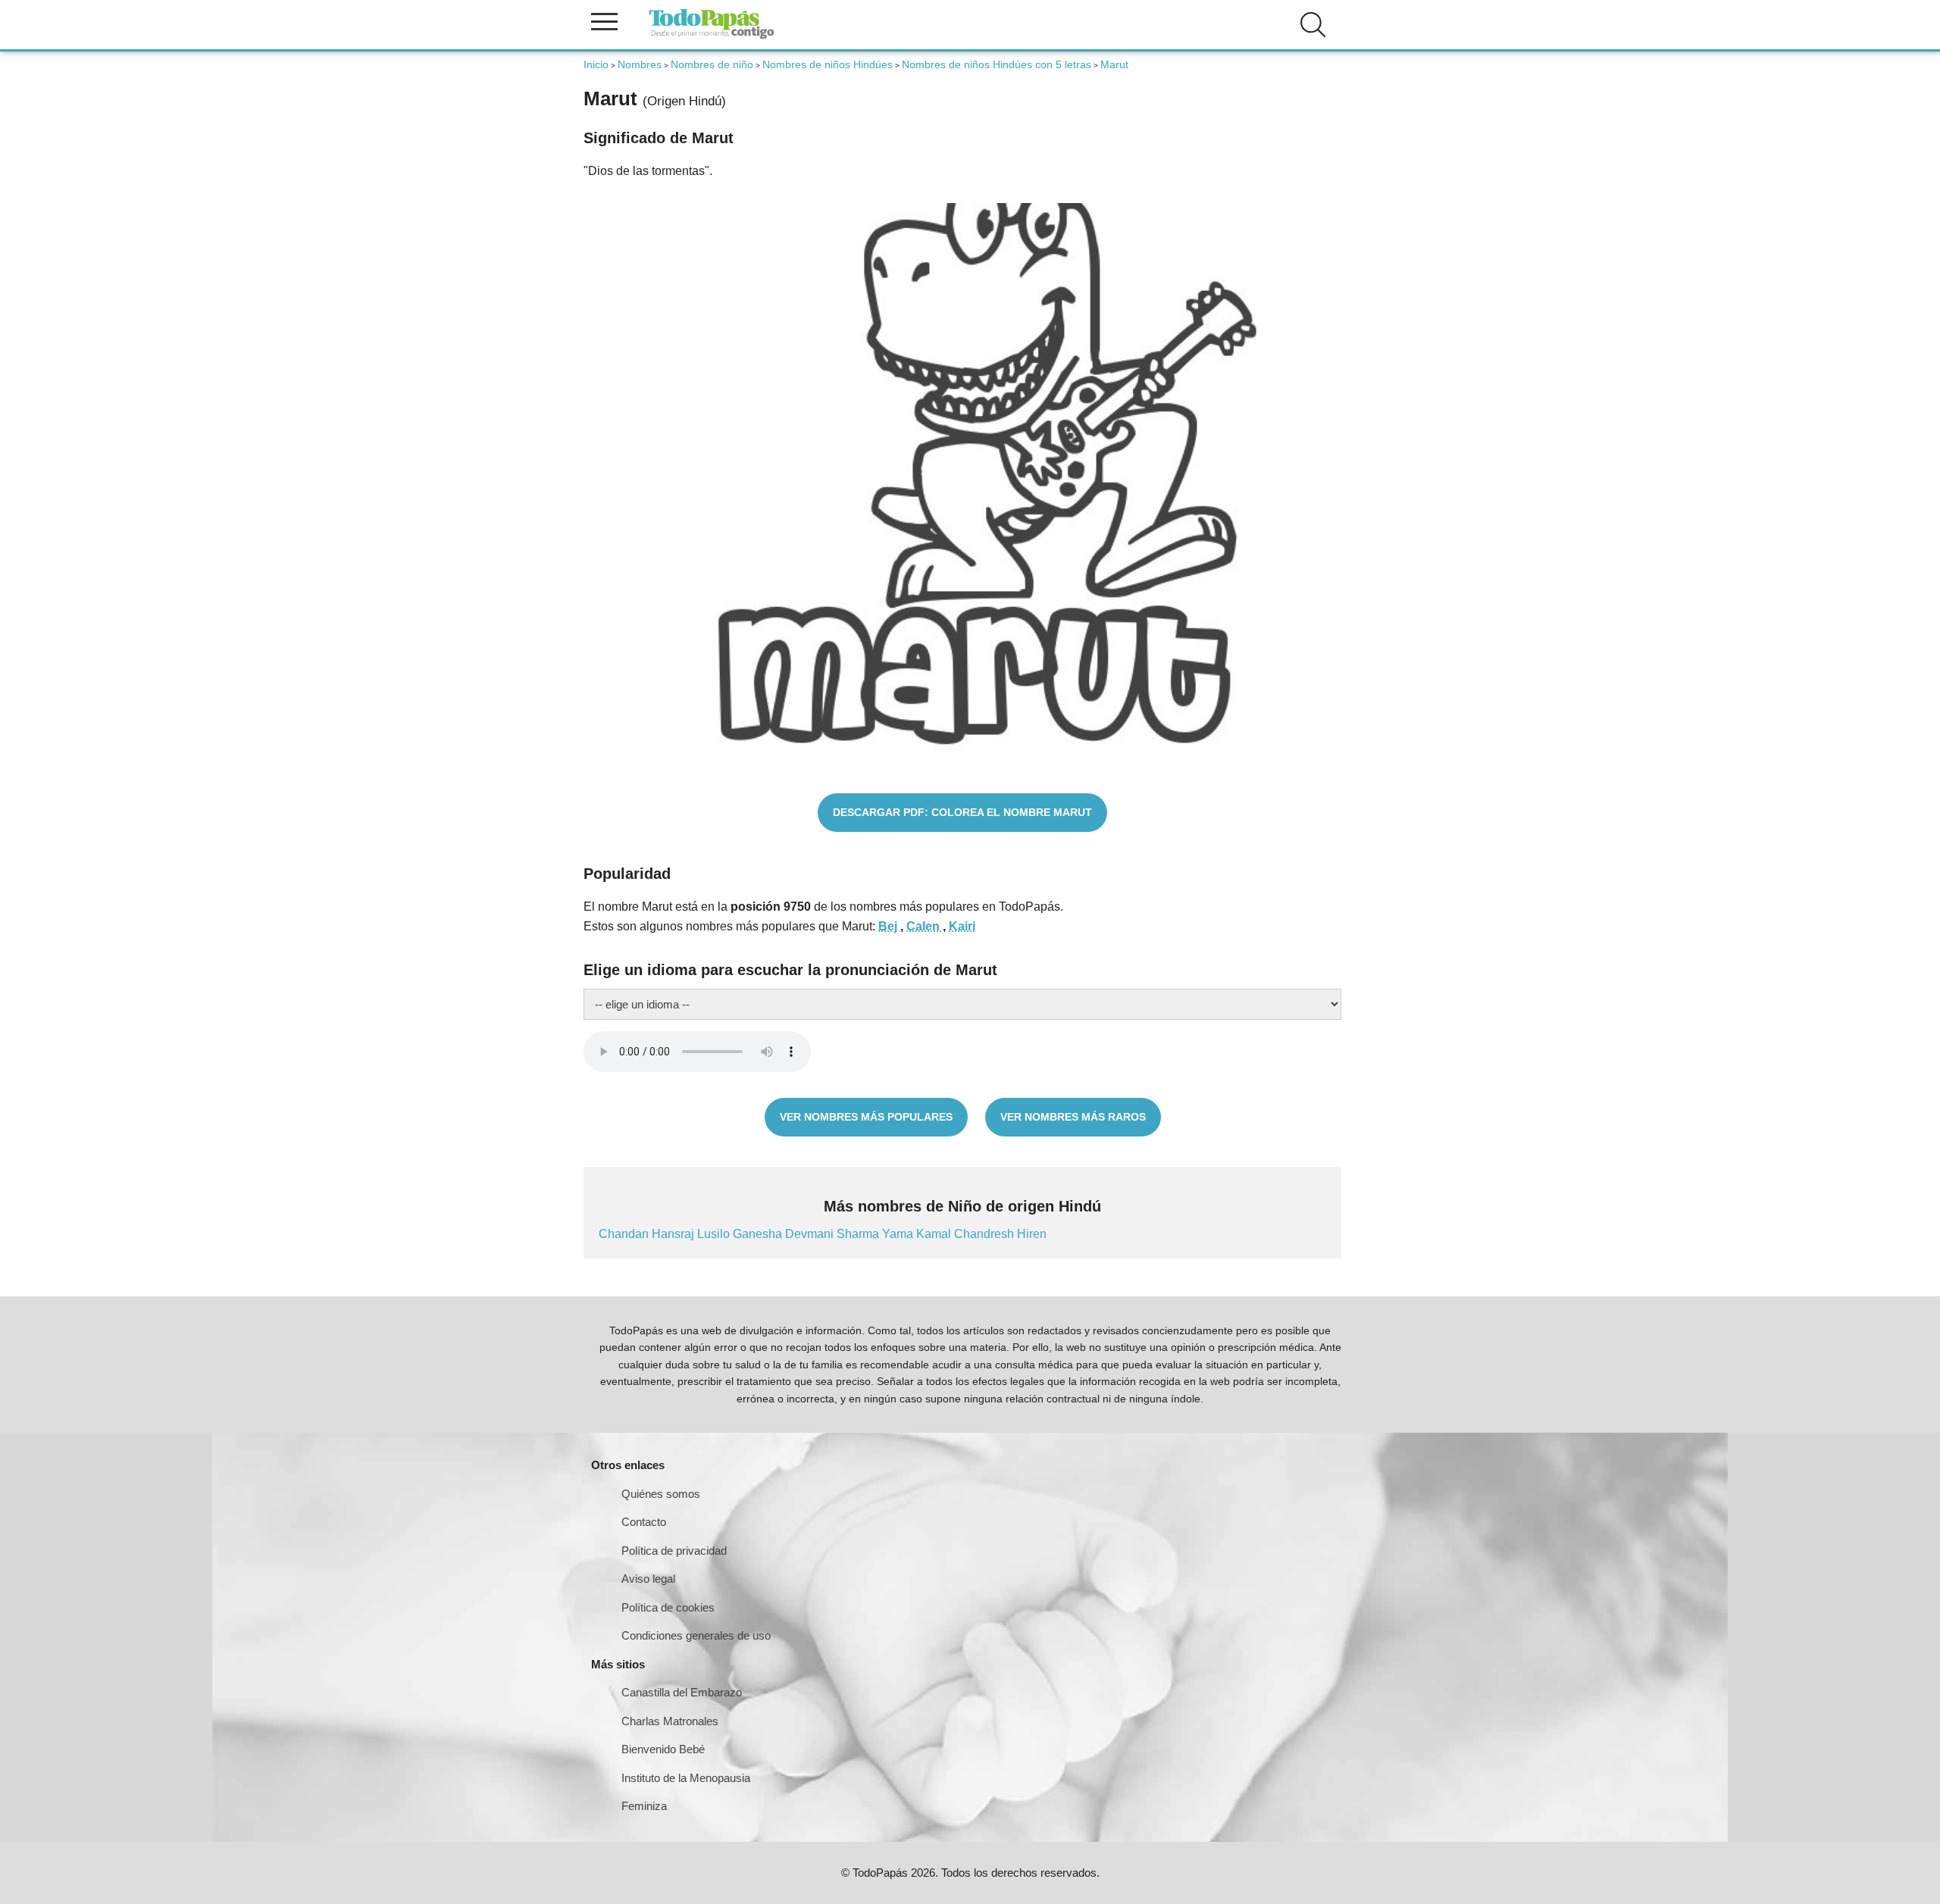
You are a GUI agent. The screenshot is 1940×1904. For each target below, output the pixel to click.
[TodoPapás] (712, 37)
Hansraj (674, 1234)
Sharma (859, 1234)
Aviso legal (648, 1579)
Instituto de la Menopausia (686, 1778)
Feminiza (644, 1806)
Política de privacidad (674, 1551)
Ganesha (759, 1234)
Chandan (625, 1234)
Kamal (935, 1234)
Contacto (644, 1522)
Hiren (1032, 1234)
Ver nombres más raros (1073, 1117)
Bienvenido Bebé (663, 1749)
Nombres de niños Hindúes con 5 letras (997, 64)
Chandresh (986, 1234)
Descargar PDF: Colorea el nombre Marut (962, 812)
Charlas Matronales (670, 1721)
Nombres (640, 64)
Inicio (596, 64)
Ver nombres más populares (866, 1117)
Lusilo (715, 1234)
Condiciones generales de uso (696, 1635)
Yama (899, 1234)
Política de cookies (668, 1607)
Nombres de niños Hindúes (828, 64)
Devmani (811, 1234)
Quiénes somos (661, 1494)
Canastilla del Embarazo (682, 1692)
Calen (925, 926)
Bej (889, 926)
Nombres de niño (712, 64)
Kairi (962, 926)
